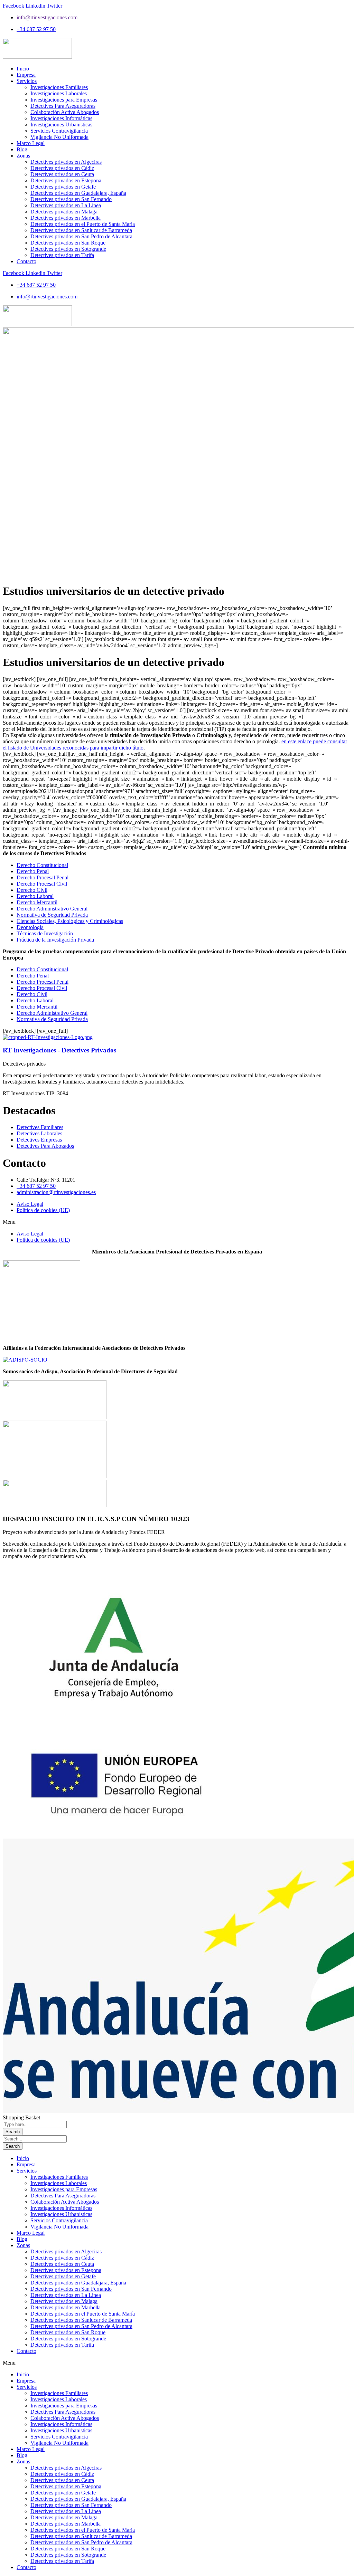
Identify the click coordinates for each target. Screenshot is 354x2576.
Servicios (27, 2171)
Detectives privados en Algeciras (66, 2251)
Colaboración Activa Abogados (65, 2202)
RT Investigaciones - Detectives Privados (59, 1050)
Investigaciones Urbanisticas (61, 2214)
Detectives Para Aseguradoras (63, 2196)
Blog (22, 2239)
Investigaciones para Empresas (64, 2189)
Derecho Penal (33, 871)
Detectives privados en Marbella (66, 2307)
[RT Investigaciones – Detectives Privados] (48, 1037)
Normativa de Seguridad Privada (52, 915)
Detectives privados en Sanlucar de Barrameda (81, 2320)
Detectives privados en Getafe (63, 2276)
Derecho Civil (32, 890)
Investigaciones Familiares (59, 2177)
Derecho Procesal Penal (43, 877)
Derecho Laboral (35, 896)
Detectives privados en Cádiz (62, 2258)
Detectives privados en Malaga (64, 2301)
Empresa (26, 2164)
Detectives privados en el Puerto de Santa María (83, 2314)
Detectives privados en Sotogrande (68, 2339)
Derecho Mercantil (37, 902)
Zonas (23, 2245)
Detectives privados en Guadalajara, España (78, 2283)
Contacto (26, 2351)
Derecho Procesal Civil (42, 884)
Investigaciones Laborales (59, 2183)
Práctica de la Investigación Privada (55, 940)
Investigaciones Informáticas (61, 2208)
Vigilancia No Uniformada (59, 2227)
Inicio (23, 2158)
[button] (177, 1222)
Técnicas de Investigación (45, 933)
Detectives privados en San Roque (68, 2332)
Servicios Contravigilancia (59, 2220)
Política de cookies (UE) (43, 1210)
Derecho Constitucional (42, 865)
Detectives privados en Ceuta (62, 2264)
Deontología (30, 927)
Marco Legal (31, 2233)
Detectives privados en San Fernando (71, 2289)
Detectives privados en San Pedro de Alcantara (81, 2326)
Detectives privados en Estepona (66, 2270)
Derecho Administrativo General (52, 909)
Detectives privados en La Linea (66, 2295)
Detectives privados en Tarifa (62, 2345)
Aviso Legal (30, 1204)
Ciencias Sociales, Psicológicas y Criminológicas (70, 921)
